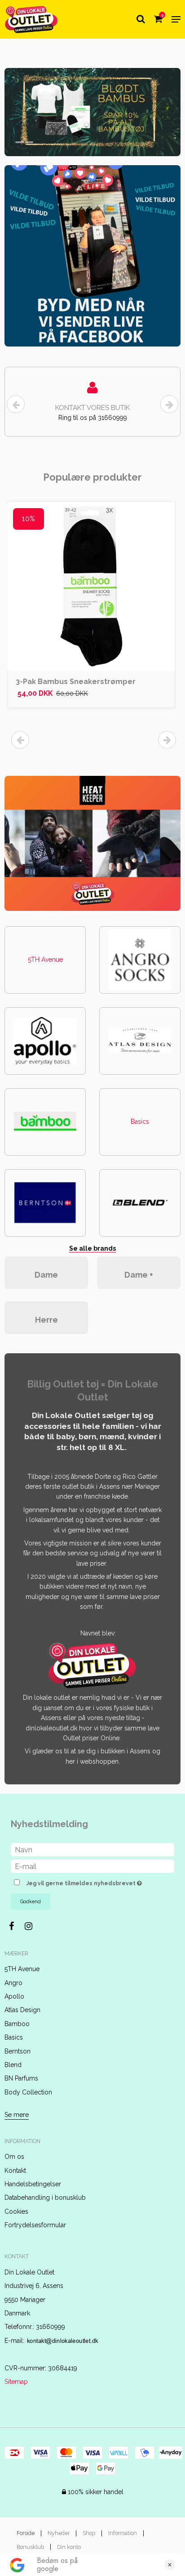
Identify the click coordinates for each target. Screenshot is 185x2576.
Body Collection (28, 2092)
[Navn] (92, 1849)
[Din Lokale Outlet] (31, 19)
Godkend (31, 1901)
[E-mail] (92, 1866)
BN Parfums (21, 2078)
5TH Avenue (45, 959)
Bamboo (17, 2024)
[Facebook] (16, 1926)
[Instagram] (33, 1926)
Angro (13, 1983)
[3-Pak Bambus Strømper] (91, 586)
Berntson (18, 2051)
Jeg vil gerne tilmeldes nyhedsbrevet (86, 1881)
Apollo (14, 1996)
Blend (13, 2065)
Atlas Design (22, 2010)
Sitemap (16, 2382)
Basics (140, 1121)
